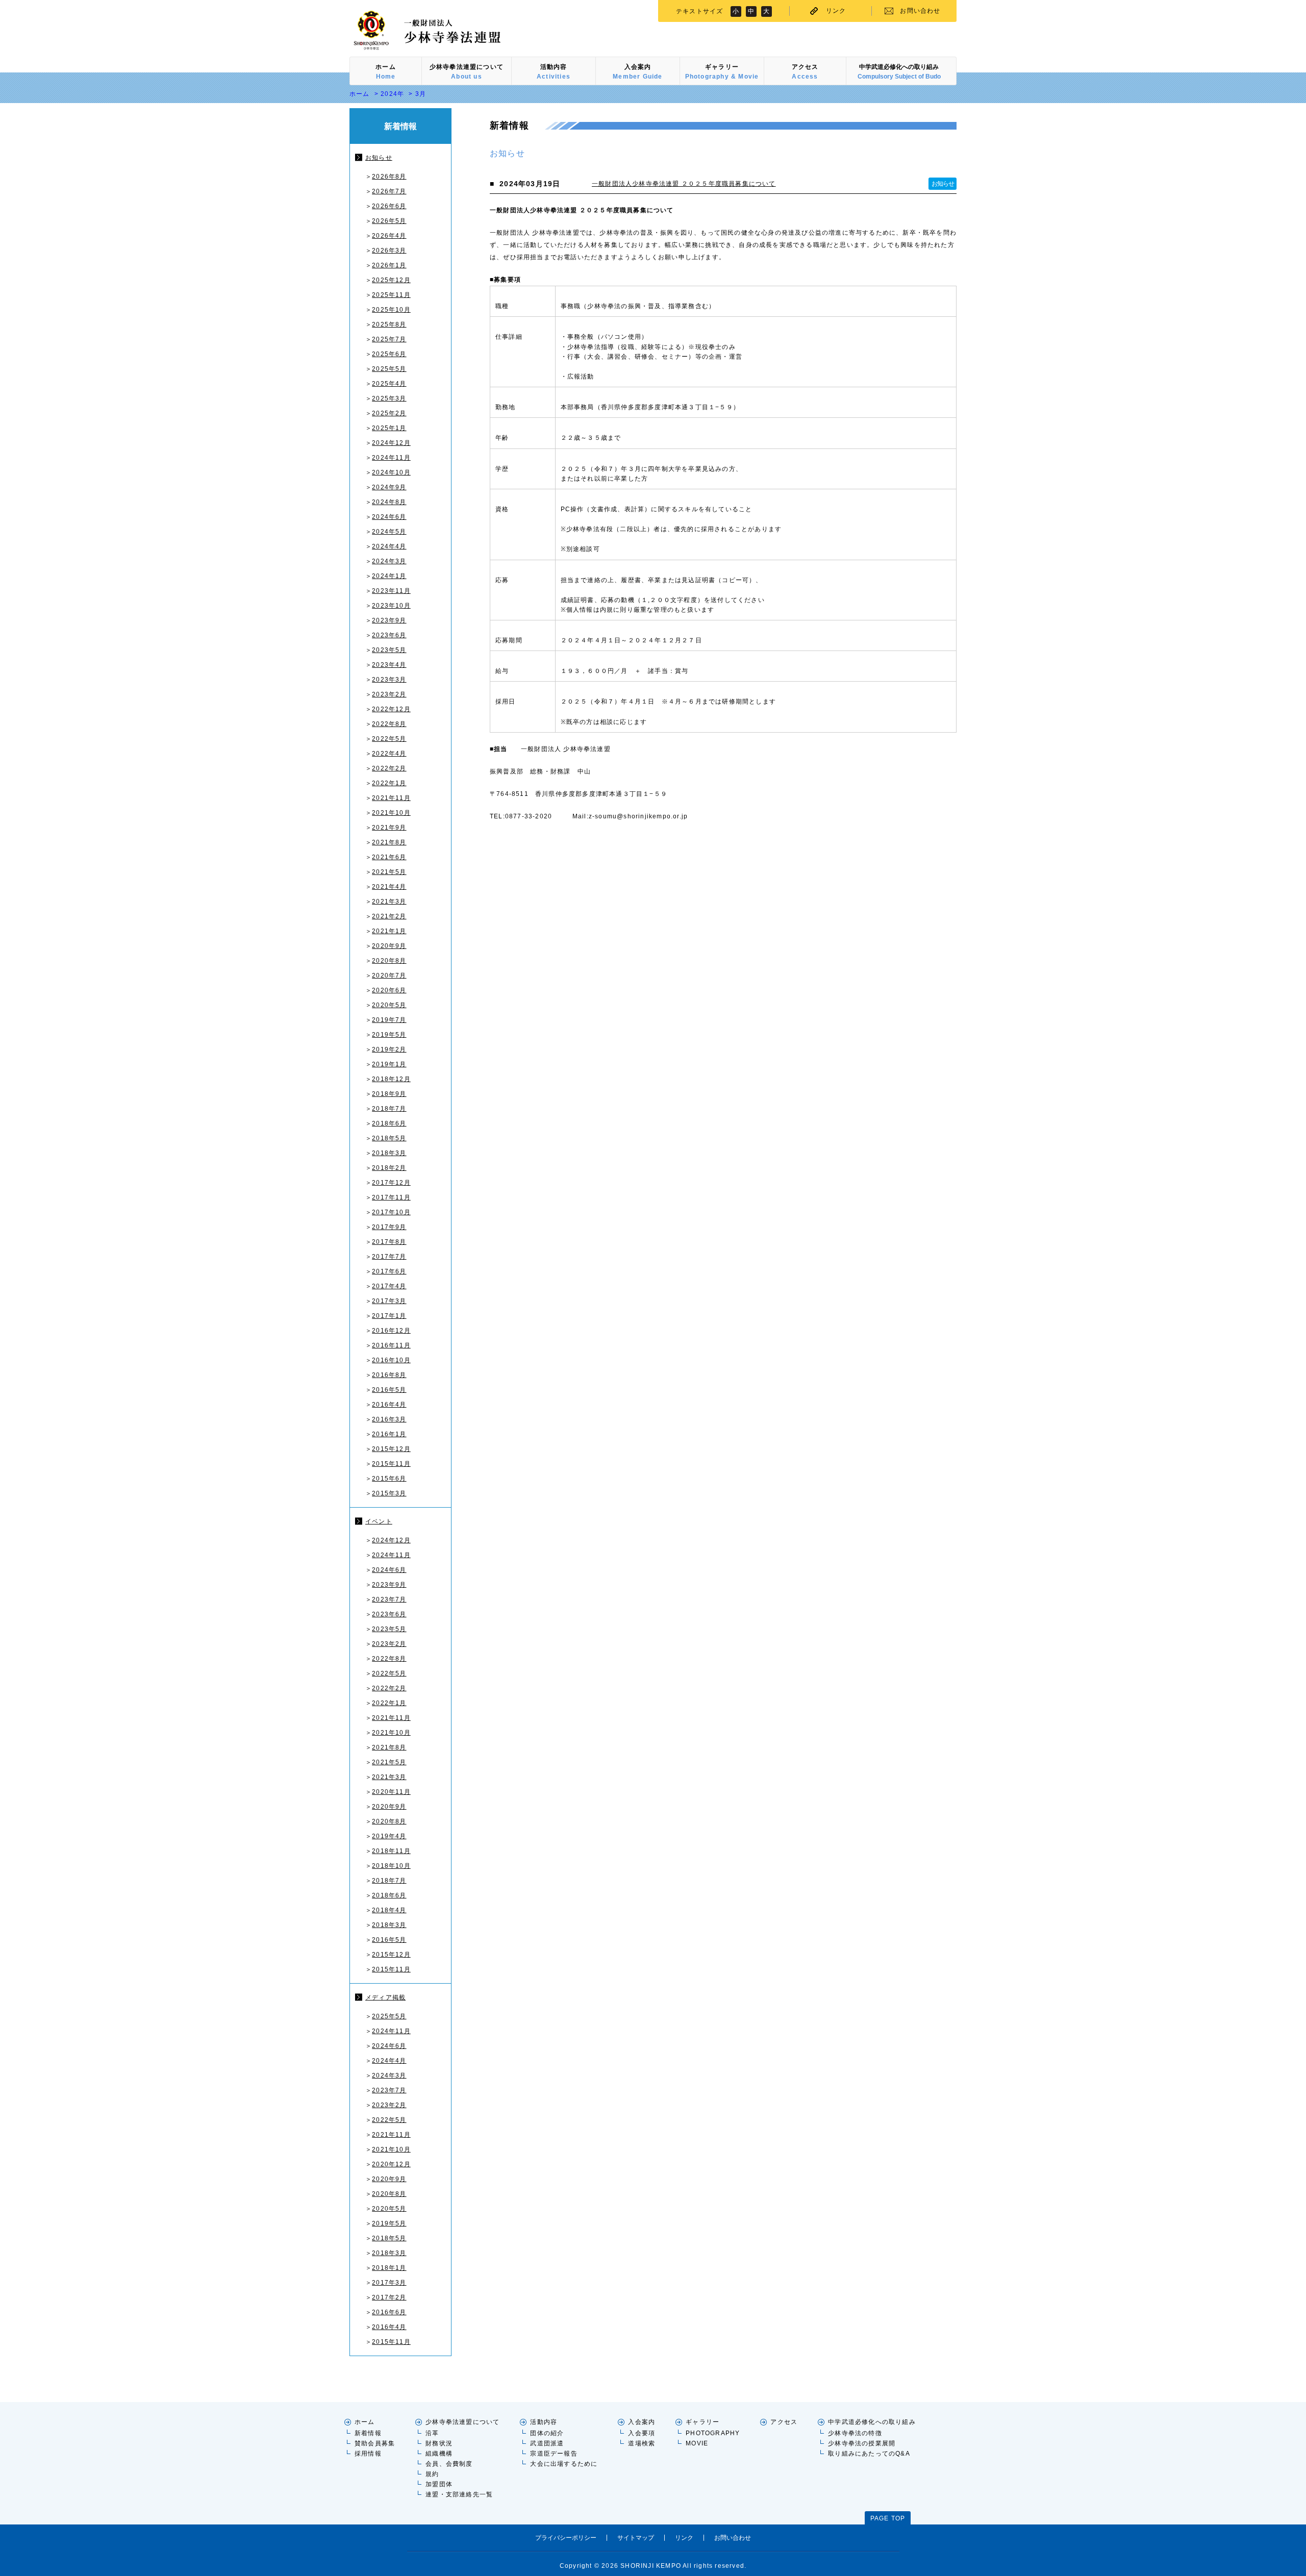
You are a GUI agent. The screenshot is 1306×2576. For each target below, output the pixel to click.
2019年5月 (389, 1035)
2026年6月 (389, 206)
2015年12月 (391, 1449)
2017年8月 (389, 1242)
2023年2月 (389, 694)
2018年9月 (389, 1094)
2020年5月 (389, 1005)
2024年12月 (391, 443)
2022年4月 (389, 754)
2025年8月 (389, 324)
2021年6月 (389, 857)
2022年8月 (389, 724)
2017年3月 (389, 1301)
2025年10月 (391, 310)
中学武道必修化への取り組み (872, 2422)
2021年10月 (391, 813)
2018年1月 (389, 2268)
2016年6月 (389, 2312)
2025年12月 (391, 280)
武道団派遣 (547, 2443)
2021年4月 (389, 887)
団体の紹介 (547, 2433)
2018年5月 (389, 1138)
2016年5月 (389, 1390)
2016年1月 (389, 1434)
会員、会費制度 (449, 2464)
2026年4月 (389, 236)
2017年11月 (391, 1197)
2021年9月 (389, 828)
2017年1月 (389, 1316)
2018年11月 (391, 1851)
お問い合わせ (920, 11)
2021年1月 (389, 931)
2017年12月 (391, 1183)
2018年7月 (389, 1109)
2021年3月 (389, 902)
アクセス (784, 2422)
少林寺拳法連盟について (462, 2422)
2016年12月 (391, 1331)
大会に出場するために (564, 2464)
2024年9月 (389, 487)
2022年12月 (391, 709)
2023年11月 (391, 591)
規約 (432, 2474)
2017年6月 (389, 1271)
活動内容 (544, 2422)
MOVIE (697, 2443)
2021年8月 (389, 842)
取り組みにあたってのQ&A (869, 2454)
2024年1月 (389, 576)
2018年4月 (389, 1910)
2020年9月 (389, 946)
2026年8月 (389, 177)
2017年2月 (389, 2297)
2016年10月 (391, 1360)
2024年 (392, 94)
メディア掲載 (385, 1997)
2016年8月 (389, 1375)
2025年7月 (389, 339)
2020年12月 (391, 2164)
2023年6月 (389, 635)
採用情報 (368, 2454)
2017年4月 (389, 1286)
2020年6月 (389, 990)
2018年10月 (391, 1866)
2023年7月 (389, 1599)
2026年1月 (389, 265)
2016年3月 (389, 1419)
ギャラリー (702, 2422)
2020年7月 (389, 976)
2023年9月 (389, 620)
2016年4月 (389, 1405)
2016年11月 (391, 1345)
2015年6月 (389, 1479)
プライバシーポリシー (566, 2538)
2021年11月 (391, 798)
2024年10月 (391, 472)
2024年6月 (389, 517)
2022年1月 (389, 783)
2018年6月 (389, 1123)
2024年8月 (389, 502)
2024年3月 (389, 561)
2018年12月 (391, 1079)
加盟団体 (439, 2484)
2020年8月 (389, 961)
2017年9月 (389, 1227)
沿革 (432, 2433)
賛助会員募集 (375, 2443)
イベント (379, 1521)
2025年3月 (389, 398)
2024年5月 (389, 532)
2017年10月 (391, 1212)
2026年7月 (389, 191)
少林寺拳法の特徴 (855, 2433)
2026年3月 (389, 251)
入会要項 (642, 2433)
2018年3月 (389, 1153)
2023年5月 (389, 650)
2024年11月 (391, 458)
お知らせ (379, 158)
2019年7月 (389, 1020)
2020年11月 (391, 1792)
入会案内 (642, 2422)
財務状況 (439, 2443)
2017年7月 (389, 1257)
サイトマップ (636, 2538)
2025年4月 (389, 384)
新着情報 (368, 2433)
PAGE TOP (888, 2518)
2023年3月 (389, 680)
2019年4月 (389, 1836)
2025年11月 (391, 295)
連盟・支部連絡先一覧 (459, 2494)
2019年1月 (389, 1064)
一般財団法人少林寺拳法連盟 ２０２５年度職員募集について (684, 184)
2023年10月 (391, 606)
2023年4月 (389, 665)
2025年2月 (389, 413)
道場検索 (642, 2443)
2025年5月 (389, 369)
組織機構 (439, 2454)
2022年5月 (389, 739)
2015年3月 (389, 1493)
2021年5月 (389, 872)
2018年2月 (389, 1168)
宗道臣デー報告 (554, 2454)
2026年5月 (389, 221)
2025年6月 (389, 354)
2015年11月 (391, 1464)
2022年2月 (389, 768)
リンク (836, 11)
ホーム (360, 94)
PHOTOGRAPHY (713, 2433)
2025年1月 (389, 428)
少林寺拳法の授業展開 (862, 2443)
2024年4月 (389, 546)
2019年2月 (389, 1049)
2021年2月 (389, 916)
